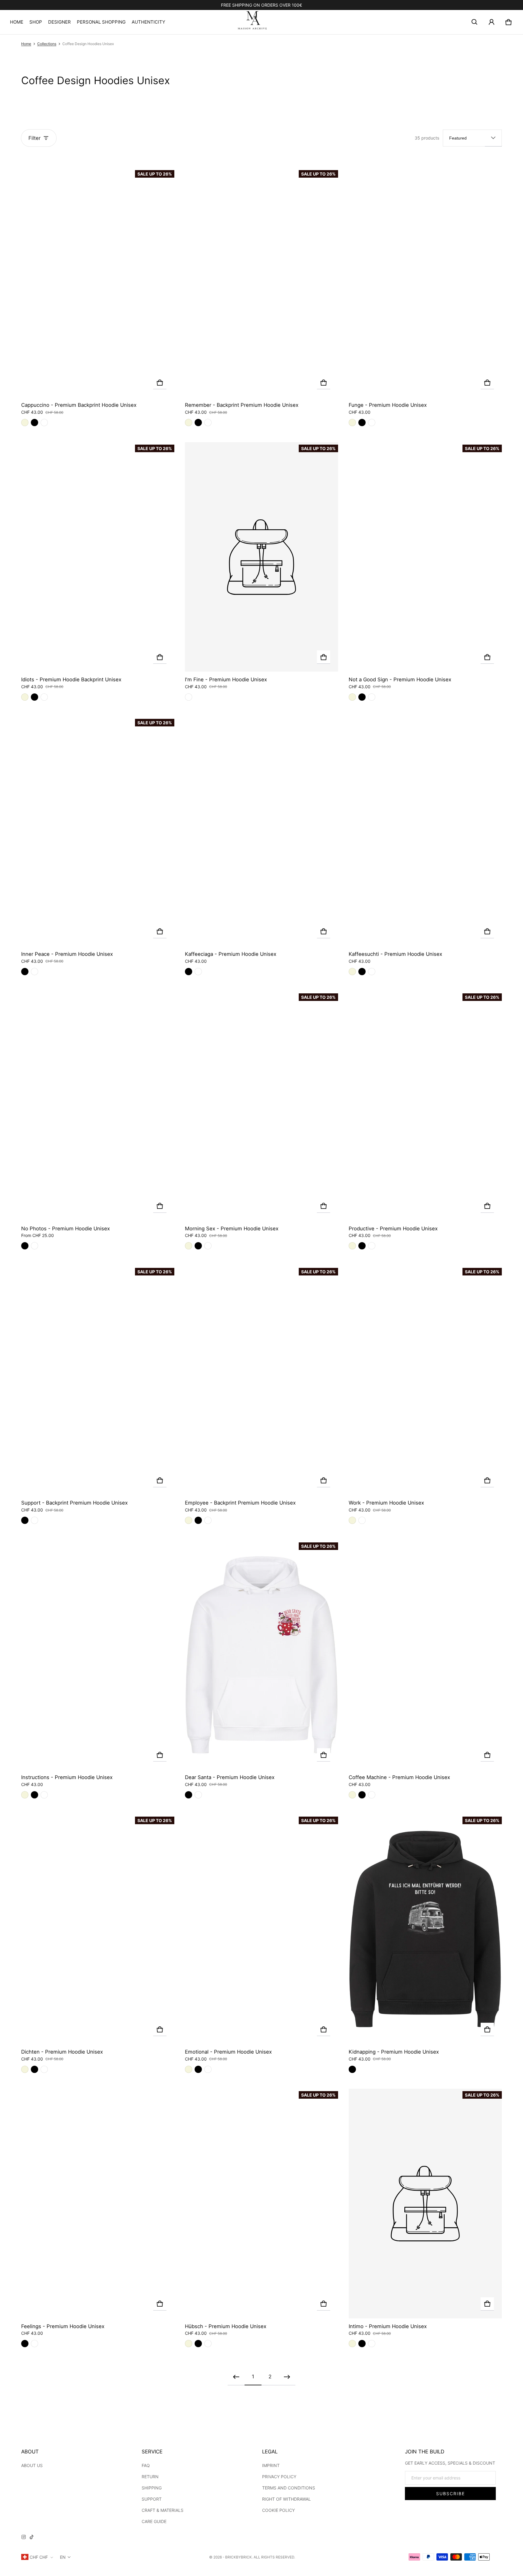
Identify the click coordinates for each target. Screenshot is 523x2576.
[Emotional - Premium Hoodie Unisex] (261, 1929)
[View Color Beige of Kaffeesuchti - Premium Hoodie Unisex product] (352, 972)
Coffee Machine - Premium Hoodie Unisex (399, 1777)
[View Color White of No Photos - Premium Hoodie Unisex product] (35, 1246)
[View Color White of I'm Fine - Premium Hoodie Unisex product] (189, 697)
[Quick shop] (160, 383)
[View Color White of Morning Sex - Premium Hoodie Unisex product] (208, 1246)
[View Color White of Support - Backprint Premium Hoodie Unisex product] (35, 1520)
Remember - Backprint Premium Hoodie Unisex (242, 405)
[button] (475, 22)
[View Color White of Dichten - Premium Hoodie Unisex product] (44, 2069)
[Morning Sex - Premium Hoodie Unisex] (261, 1106)
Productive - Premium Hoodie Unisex (393, 1229)
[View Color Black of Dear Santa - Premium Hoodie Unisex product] (189, 1795)
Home (26, 44)
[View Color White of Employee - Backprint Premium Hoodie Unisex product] (208, 1520)
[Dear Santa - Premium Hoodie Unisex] (261, 1655)
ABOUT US (32, 2465)
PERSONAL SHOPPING (101, 22)
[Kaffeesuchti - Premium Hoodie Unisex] (425, 831)
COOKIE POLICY (278, 2510)
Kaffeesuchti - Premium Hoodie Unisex (395, 954)
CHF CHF (39, 2557)
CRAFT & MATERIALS (163, 2510)
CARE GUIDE (154, 2521)
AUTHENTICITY (148, 22)
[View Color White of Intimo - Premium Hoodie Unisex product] (372, 2344)
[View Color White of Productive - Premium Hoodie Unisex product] (372, 1246)
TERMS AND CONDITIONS (289, 2488)
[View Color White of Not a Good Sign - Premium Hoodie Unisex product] (372, 697)
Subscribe (451, 2494)
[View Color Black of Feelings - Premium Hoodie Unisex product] (25, 2344)
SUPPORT (152, 2499)
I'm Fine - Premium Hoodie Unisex (226, 679)
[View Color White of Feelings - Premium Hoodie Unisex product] (35, 2344)
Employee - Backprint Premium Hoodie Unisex (240, 1503)
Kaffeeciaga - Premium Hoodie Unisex (231, 954)
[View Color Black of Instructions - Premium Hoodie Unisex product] (35, 1795)
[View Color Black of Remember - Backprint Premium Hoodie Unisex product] (198, 423)
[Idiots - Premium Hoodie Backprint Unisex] (98, 557)
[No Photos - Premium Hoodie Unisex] (98, 1106)
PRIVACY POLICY (279, 2477)
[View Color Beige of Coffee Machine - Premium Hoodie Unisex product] (352, 1795)
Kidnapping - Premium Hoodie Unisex (394, 2052)
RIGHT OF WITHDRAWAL (286, 2499)
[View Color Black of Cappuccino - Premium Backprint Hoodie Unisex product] (35, 423)
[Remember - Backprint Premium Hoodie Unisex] (261, 283)
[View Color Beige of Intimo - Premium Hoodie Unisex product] (352, 2344)
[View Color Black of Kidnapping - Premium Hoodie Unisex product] (352, 2069)
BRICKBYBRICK (238, 2557)
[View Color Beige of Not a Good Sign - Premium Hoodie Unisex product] (352, 697)
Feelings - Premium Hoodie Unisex (63, 2326)
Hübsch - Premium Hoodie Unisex (226, 2326)
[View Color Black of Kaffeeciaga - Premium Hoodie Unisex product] (189, 972)
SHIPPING (152, 2488)
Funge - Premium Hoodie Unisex (388, 405)
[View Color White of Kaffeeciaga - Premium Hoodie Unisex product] (198, 972)
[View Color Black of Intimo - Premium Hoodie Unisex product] (362, 2344)
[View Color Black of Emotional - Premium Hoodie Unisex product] (198, 2069)
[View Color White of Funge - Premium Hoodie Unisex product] (372, 423)
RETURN (150, 2477)
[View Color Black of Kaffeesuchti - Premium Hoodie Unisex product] (362, 972)
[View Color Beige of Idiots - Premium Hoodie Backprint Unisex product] (25, 697)
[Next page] (287, 2377)
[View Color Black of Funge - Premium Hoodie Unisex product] (362, 423)
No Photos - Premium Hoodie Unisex (66, 1229)
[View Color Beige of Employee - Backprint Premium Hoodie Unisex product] (189, 1520)
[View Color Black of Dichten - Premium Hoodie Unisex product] (35, 2069)
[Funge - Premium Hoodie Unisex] (425, 283)
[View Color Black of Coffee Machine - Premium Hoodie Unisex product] (362, 1795)
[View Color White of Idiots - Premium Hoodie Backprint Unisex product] (44, 697)
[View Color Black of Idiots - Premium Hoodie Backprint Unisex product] (35, 697)
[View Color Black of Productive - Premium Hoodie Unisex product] (362, 1246)
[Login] (492, 22)
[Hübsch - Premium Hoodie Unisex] (261, 2204)
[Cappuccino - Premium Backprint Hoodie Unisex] (98, 283)
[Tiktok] (31, 2538)
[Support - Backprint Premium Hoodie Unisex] (98, 1380)
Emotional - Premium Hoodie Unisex (228, 2052)
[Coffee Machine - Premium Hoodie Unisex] (425, 1655)
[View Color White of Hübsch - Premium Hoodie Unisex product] (208, 2344)
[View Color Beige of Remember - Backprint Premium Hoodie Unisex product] (189, 423)
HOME (17, 22)
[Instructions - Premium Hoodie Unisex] (98, 1655)
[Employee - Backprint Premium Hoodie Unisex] (261, 1380)
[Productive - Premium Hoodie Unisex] (425, 1106)
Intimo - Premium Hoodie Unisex (388, 2326)
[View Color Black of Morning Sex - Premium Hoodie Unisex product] (198, 1246)
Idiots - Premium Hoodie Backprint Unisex (71, 679)
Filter (35, 138)
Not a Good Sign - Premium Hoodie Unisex (400, 679)
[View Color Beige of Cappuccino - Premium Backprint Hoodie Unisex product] (25, 423)
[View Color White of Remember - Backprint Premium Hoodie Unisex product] (208, 423)
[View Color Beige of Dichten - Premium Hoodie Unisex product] (25, 2069)
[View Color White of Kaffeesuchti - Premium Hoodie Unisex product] (372, 972)
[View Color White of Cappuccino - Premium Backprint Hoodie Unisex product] (44, 423)
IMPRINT (271, 2465)
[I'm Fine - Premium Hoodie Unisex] (261, 557)
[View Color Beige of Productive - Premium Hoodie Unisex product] (352, 1246)
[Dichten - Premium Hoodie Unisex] (98, 1929)
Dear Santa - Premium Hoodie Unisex (230, 1777)
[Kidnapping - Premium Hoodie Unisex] (425, 1929)
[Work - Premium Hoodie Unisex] (425, 1380)
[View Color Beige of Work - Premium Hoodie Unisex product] (352, 1520)
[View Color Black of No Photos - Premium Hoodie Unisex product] (25, 1246)
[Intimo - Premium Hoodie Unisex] (425, 2204)
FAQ (146, 2465)
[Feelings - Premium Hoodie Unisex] (98, 2204)
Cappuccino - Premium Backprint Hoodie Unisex (79, 405)
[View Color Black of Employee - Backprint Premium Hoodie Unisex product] (198, 1520)
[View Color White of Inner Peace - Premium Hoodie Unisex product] (35, 972)
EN (63, 2557)
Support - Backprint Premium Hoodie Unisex (74, 1503)
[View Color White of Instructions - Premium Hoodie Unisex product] (44, 1795)
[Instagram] (24, 2538)
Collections (47, 44)
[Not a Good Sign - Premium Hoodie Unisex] (425, 557)
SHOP (36, 22)
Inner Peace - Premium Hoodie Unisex (67, 954)
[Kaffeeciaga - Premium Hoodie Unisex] (261, 831)
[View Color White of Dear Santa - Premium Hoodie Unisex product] (198, 1795)
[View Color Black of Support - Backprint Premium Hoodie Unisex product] (25, 1520)
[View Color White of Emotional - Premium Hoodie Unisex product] (208, 2069)
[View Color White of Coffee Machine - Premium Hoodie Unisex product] (372, 1795)
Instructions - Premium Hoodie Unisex (67, 1777)
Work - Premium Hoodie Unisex (386, 1503)
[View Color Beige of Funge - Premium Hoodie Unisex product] (352, 423)
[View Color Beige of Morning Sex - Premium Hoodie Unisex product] (189, 1246)
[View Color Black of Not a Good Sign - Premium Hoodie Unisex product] (362, 697)
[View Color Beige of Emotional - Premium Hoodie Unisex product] (189, 2069)
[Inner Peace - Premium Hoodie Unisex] (98, 831)
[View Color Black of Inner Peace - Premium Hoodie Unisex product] (25, 972)
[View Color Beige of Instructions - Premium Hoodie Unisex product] (25, 1795)
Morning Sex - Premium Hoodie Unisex (232, 1229)
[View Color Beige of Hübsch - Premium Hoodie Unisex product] (189, 2344)
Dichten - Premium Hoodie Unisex (62, 2052)
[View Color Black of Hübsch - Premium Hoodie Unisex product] (198, 2344)
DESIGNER (59, 22)
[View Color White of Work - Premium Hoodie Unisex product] (362, 1520)
